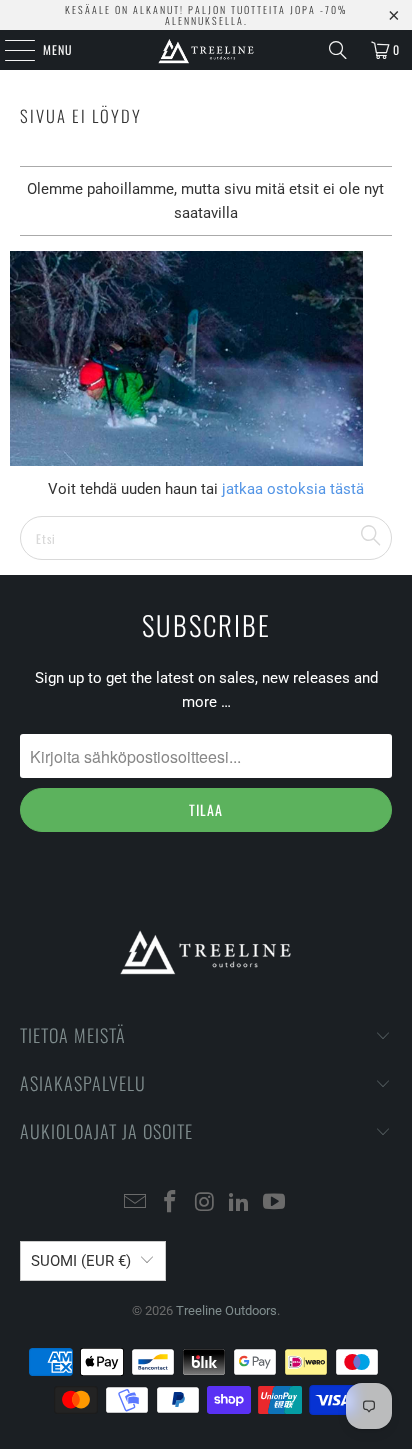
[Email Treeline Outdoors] (136, 1203)
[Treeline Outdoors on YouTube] (275, 1203)
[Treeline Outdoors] (206, 50)
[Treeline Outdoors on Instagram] (205, 1203)
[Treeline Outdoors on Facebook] (170, 1203)
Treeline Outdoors (226, 1310)
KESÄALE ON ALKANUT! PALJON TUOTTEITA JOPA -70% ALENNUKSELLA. (206, 15)
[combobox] (205, 538)
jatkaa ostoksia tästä (291, 489)
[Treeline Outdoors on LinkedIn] (240, 1203)
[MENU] (9, 50)
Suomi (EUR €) (81, 1261)
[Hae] (338, 50)
